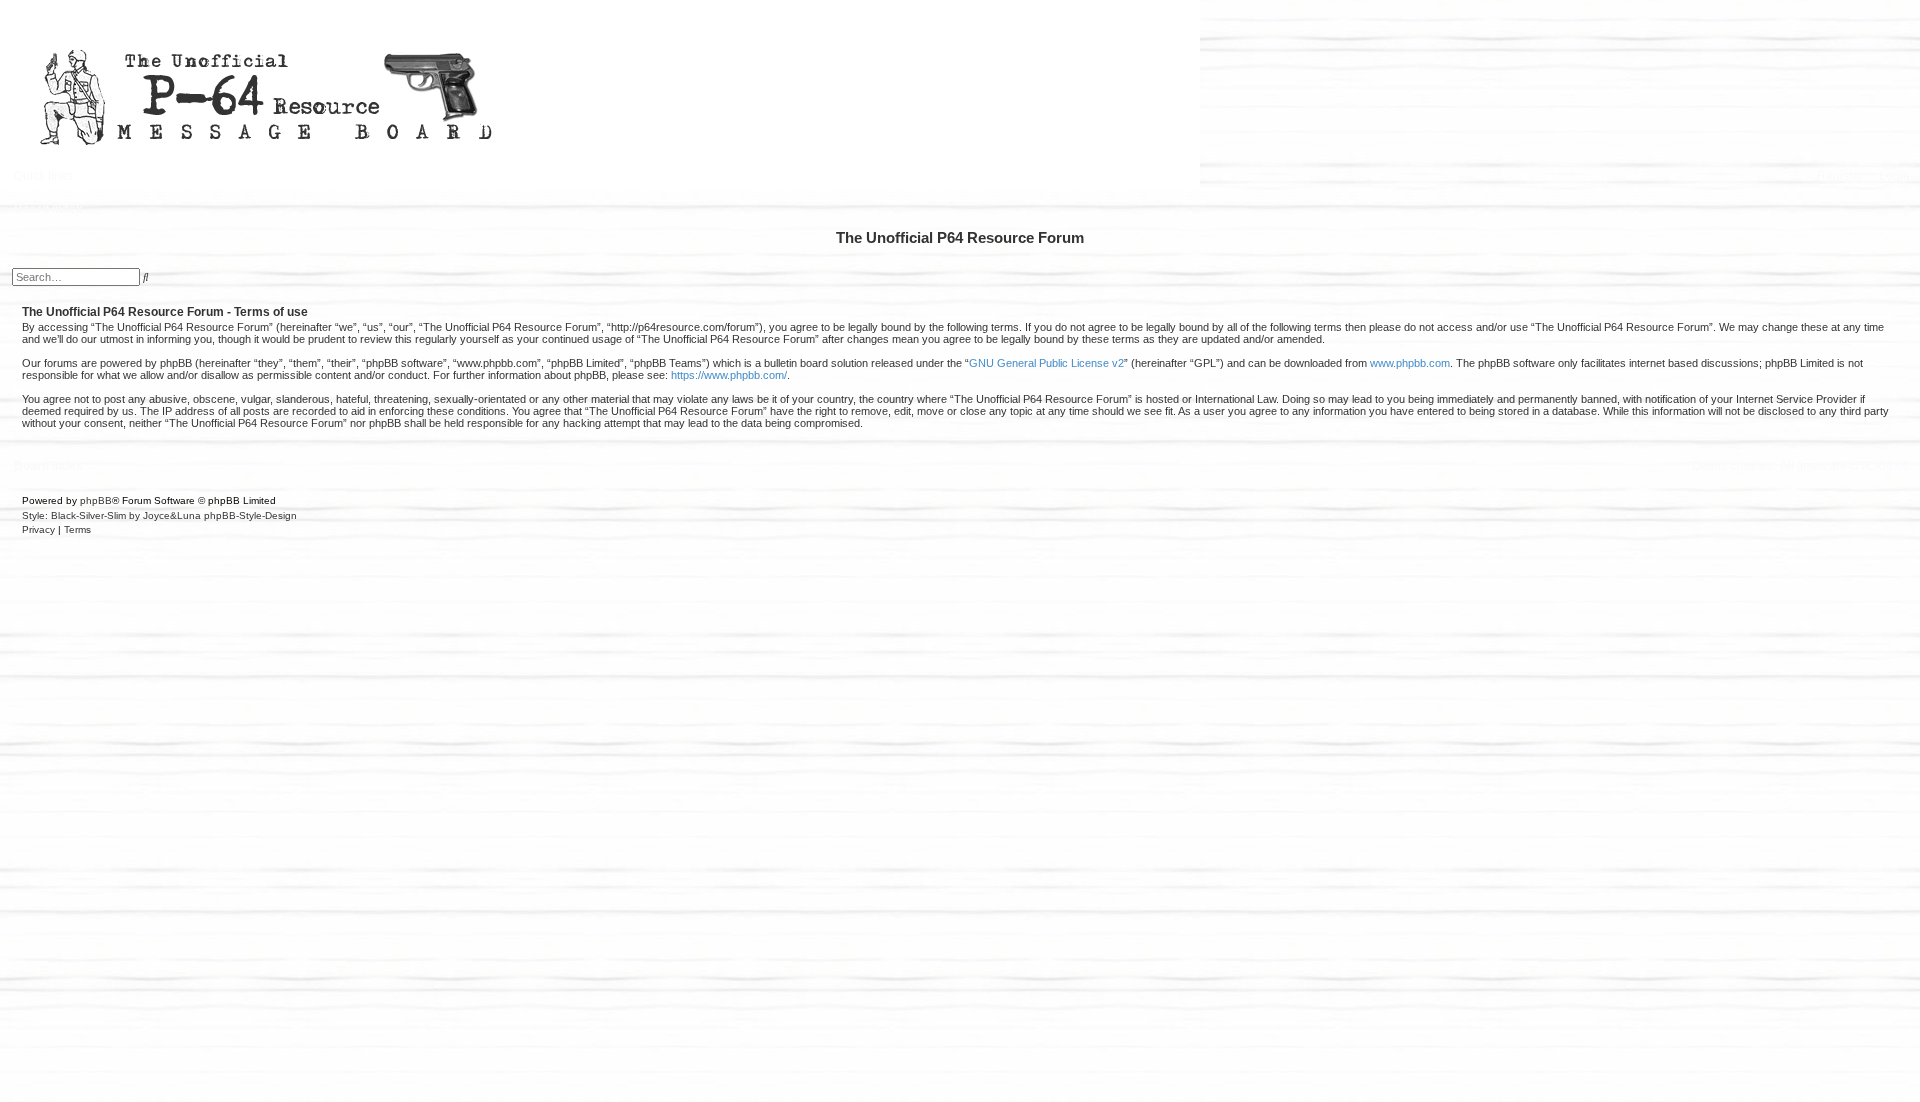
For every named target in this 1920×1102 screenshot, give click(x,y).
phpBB (96, 500)
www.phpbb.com (1410, 363)
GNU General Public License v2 (1046, 363)
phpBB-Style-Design (250, 515)
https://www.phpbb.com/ (729, 375)
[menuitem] (1890, 176)
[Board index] (600, 94)
